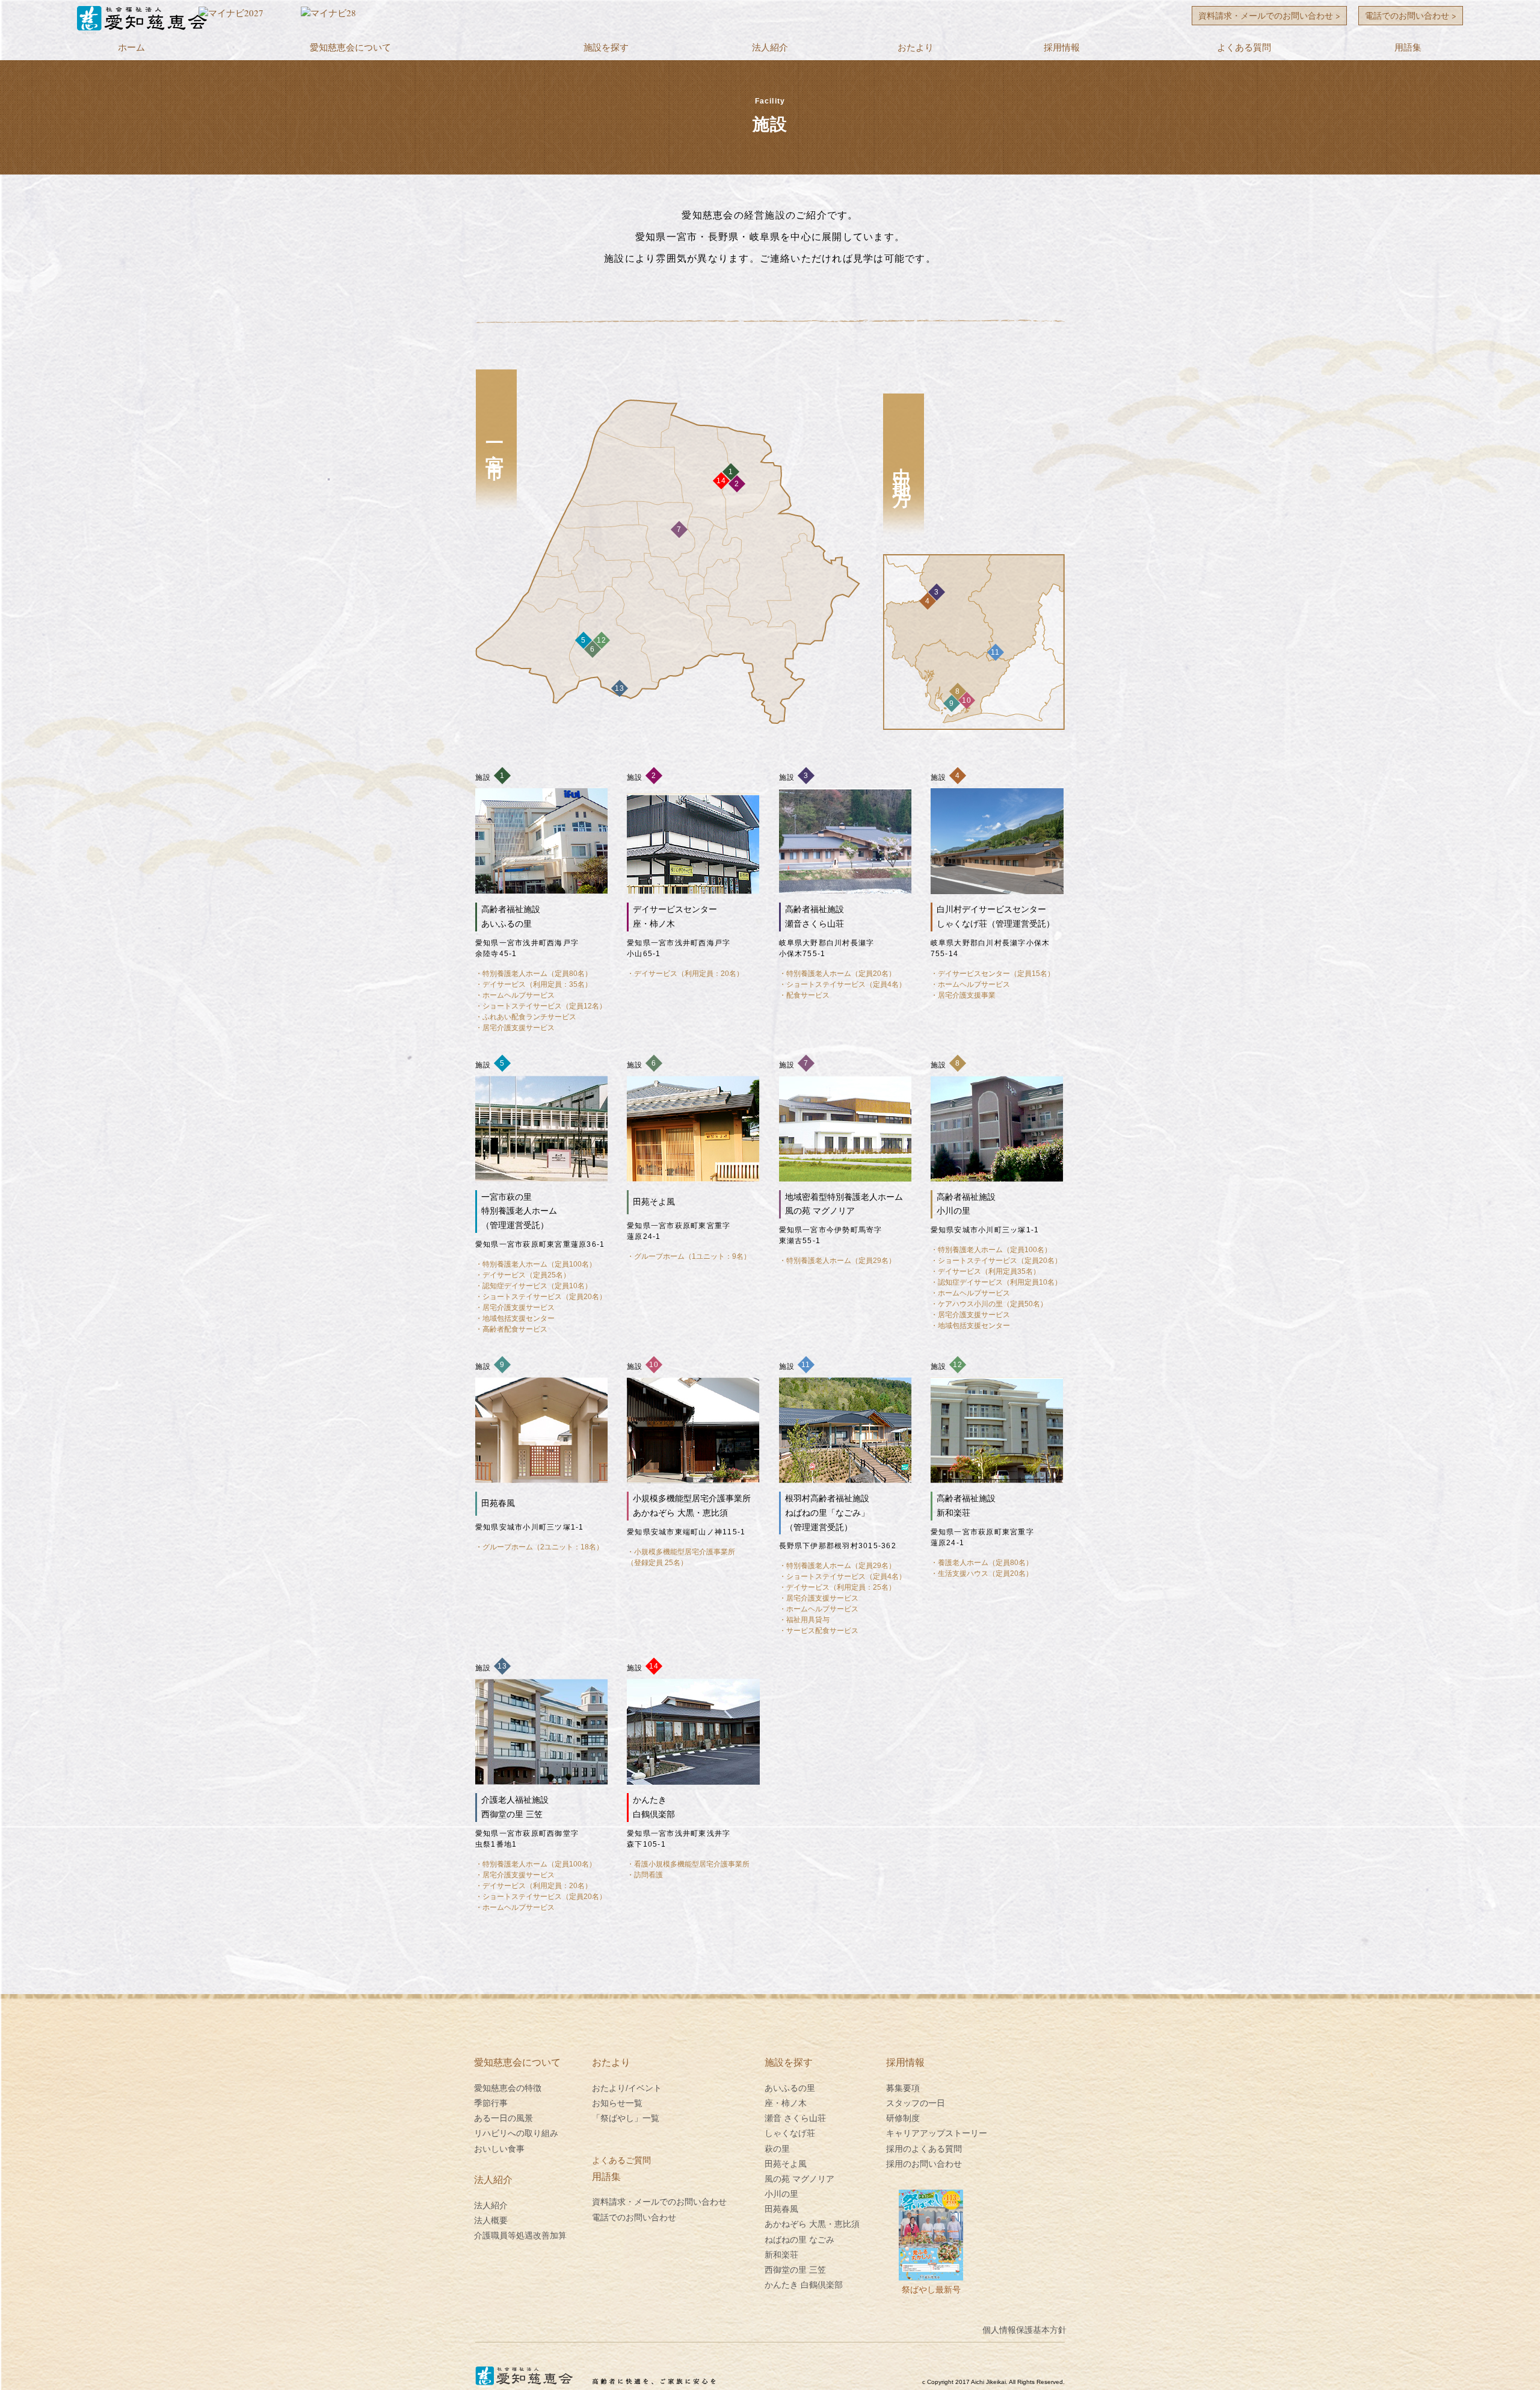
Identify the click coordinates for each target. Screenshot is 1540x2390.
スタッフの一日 (916, 2103)
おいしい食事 (499, 2149)
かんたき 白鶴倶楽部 (804, 2285)
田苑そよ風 (786, 2164)
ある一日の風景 (504, 2118)
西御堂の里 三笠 (795, 2270)
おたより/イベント (627, 2088)
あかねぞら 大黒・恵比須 (812, 2224)
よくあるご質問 (621, 2160)
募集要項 (903, 2088)
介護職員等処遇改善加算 (520, 2235)
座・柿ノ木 (786, 2103)
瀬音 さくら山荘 (795, 2118)
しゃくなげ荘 (790, 2133)
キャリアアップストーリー (937, 2133)
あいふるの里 (790, 2088)
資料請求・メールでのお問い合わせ (659, 2202)
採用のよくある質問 (924, 2149)
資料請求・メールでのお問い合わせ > (1269, 15)
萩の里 (777, 2149)
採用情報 (1062, 47)
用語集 (1408, 47)
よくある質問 (1244, 47)
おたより (916, 47)
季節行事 (491, 2103)
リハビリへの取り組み (516, 2133)
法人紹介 (770, 47)
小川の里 (781, 2194)
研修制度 (903, 2118)
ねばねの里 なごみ (799, 2240)
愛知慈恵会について (350, 47)
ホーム (131, 47)
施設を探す (606, 47)
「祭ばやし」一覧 (626, 2118)
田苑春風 (781, 2209)
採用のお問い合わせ (924, 2164)
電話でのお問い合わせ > (1411, 15)
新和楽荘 (781, 2255)
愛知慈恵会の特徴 (508, 2088)
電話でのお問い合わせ (634, 2217)
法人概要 (491, 2220)
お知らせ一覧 (617, 2103)
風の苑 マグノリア (799, 2179)
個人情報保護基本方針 (1024, 2330)
